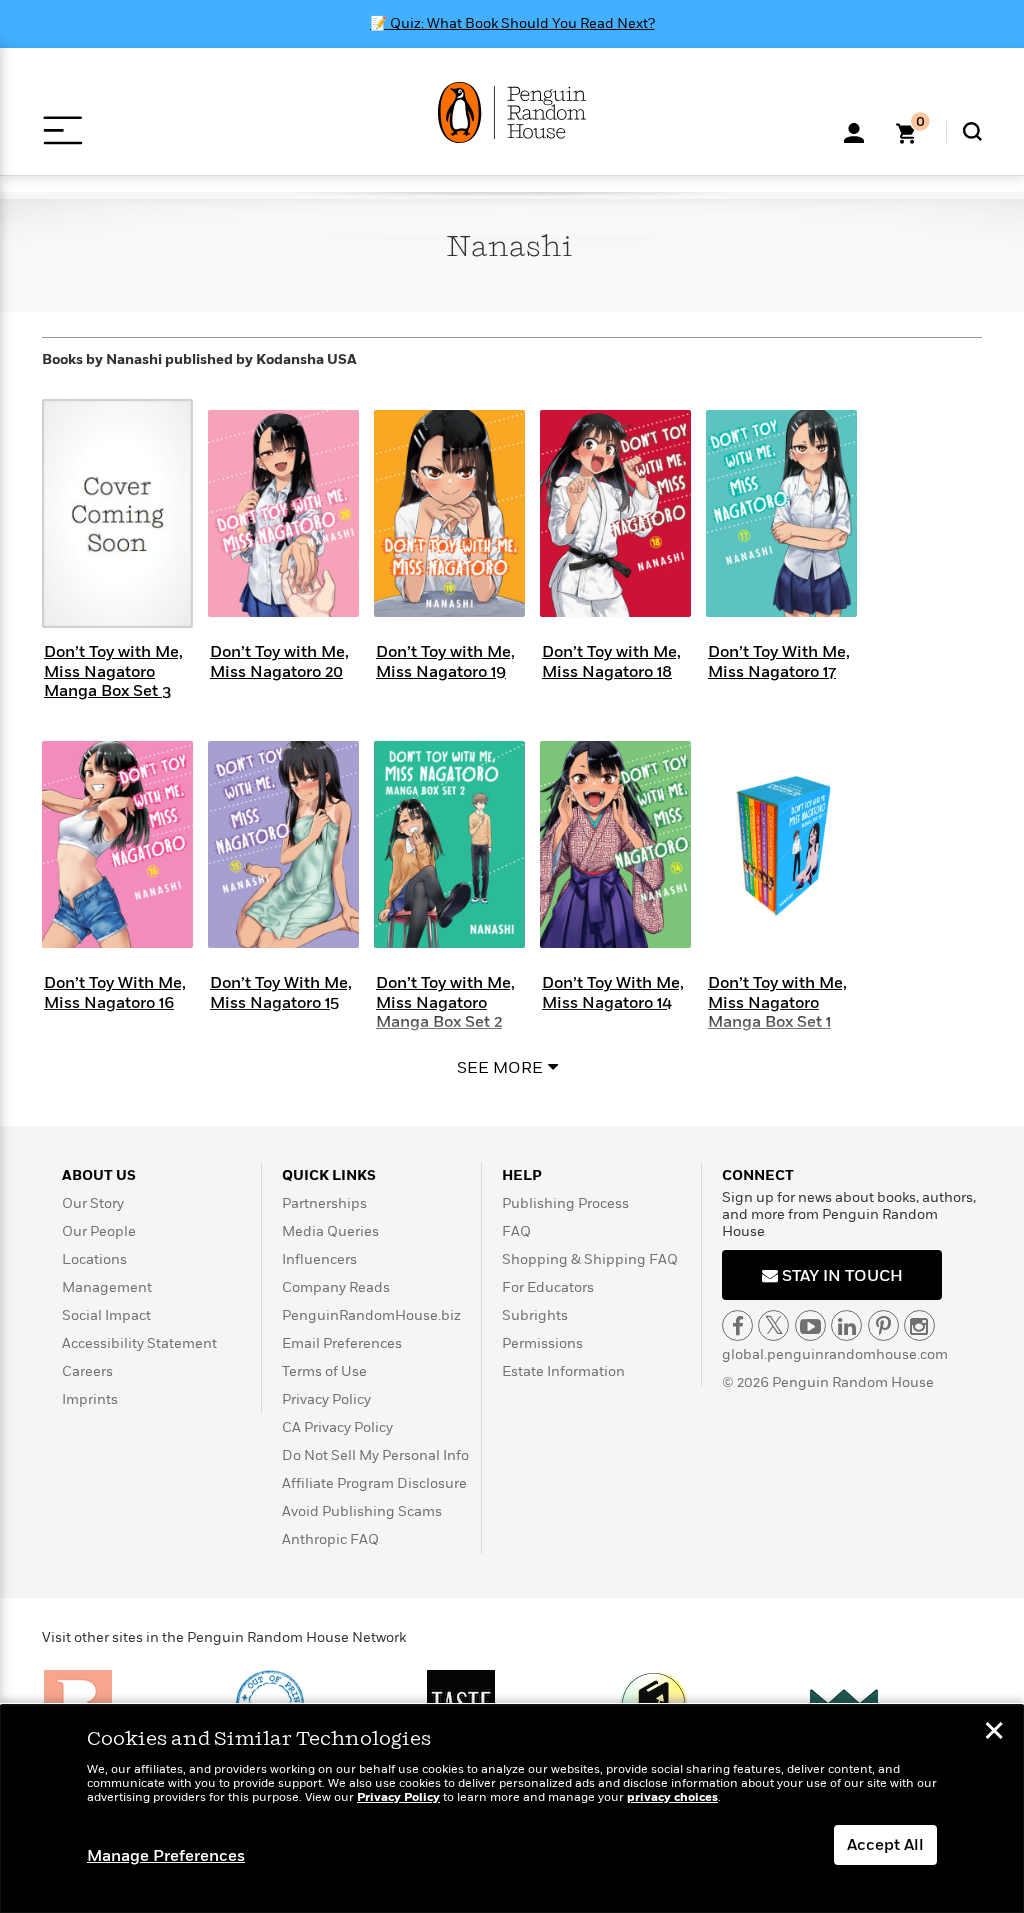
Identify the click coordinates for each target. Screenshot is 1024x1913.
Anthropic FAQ (330, 1539)
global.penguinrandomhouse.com (835, 1354)
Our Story (93, 1203)
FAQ (516, 1231)
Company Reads (336, 1287)
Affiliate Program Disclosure (374, 1483)
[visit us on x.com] (773, 1325)
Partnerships (324, 1203)
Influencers (319, 1259)
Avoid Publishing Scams (362, 1511)
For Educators (548, 1287)
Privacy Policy (326, 1399)
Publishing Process (565, 1203)
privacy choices (672, 1797)
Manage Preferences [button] (166, 1856)
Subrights (535, 1315)
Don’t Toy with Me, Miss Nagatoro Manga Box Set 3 (113, 671)
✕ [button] (994, 1733)
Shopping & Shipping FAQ (590, 1259)
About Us (99, 1175)
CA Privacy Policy (337, 1427)
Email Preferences (342, 1343)
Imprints (90, 1399)
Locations (94, 1259)
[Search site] (972, 131)
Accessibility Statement (139, 1343)
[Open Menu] (62, 130)
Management (107, 1287)
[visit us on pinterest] (883, 1325)
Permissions (542, 1343)
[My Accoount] (854, 131)
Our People (99, 1231)
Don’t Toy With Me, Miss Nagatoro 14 (613, 992)
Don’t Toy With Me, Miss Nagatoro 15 (281, 992)
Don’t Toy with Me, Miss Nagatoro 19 (445, 661)
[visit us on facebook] (737, 1325)
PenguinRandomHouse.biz (371, 1315)
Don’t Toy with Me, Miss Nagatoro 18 (611, 661)
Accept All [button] (885, 1845)
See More (500, 1068)
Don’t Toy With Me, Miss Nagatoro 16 (115, 992)
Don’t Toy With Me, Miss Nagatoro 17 (779, 661)
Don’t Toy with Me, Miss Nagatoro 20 (279, 661)
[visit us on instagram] (919, 1325)
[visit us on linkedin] (846, 1325)
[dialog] (512, 1809)
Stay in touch (840, 1276)
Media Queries (330, 1231)
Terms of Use (324, 1371)
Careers (87, 1371)
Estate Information (563, 1371)
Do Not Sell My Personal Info (375, 1455)
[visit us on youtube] (810, 1325)
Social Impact (106, 1315)
